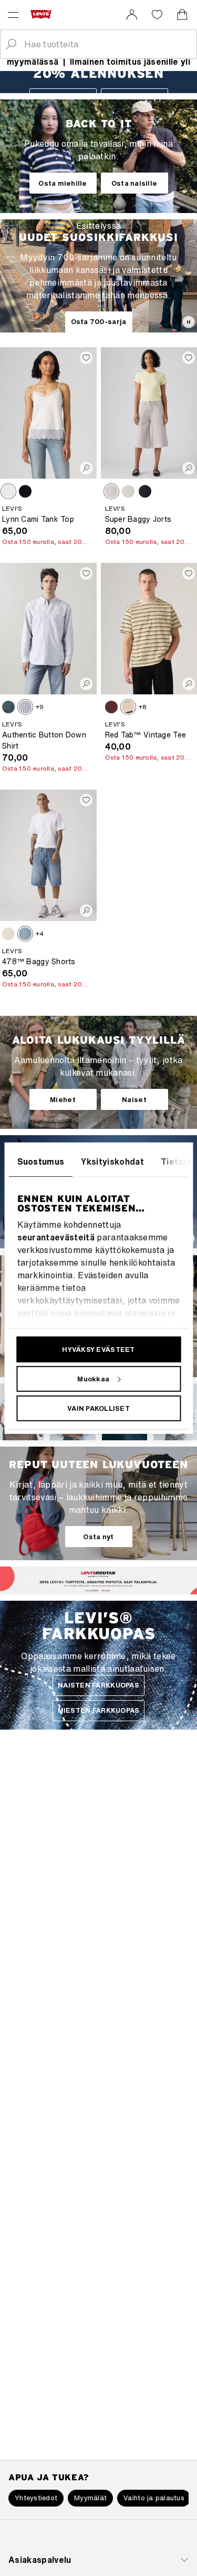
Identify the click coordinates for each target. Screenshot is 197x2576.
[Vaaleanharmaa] (111, 491)
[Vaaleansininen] (128, 491)
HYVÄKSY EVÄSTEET (98, 1349)
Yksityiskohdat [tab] (112, 1161)
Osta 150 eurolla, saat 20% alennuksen (47, 542)
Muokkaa (93, 1378)
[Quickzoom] (86, 468)
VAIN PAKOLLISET (98, 1408)
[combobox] (107, 44)
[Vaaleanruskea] (8, 491)
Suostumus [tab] (40, 1161)
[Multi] (128, 707)
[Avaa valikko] (13, 15)
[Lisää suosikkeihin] (86, 358)
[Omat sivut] (132, 15)
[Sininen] (8, 707)
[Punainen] (111, 707)
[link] (132, 15)
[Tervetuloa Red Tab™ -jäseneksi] (90, 1589)
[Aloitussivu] (43, 14)
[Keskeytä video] (189, 322)
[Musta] (25, 491)
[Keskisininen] (25, 934)
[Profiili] (107, 1589)
